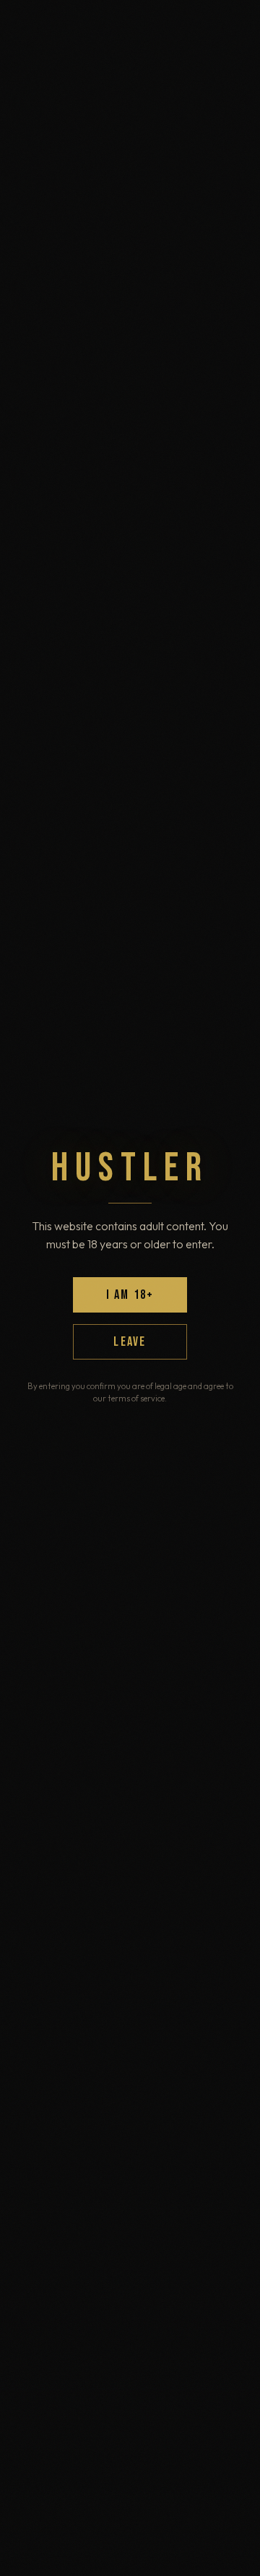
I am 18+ (130, 1295)
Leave (130, 1342)
